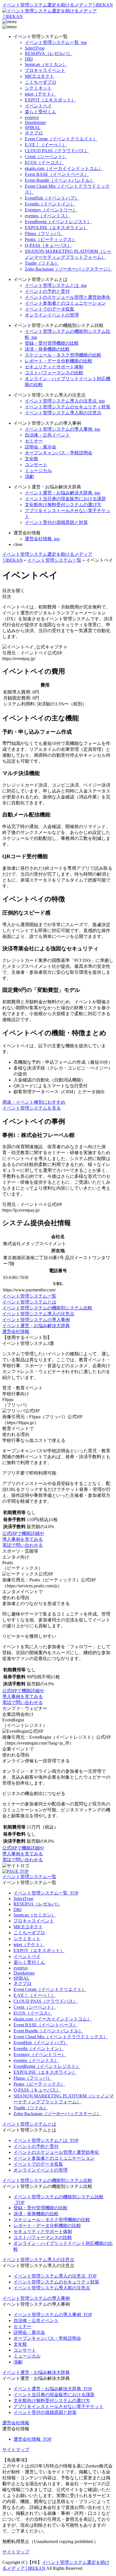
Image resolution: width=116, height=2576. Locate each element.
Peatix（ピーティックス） (51, 239)
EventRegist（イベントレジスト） (58, 222)
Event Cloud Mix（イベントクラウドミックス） (61, 2037)
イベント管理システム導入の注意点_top (65, 401)
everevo (32, 117)
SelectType (35, 48)
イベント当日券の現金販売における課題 (65, 499)
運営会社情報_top (42, 539)
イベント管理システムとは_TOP (46, 2140)
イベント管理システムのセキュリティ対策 (68, 407)
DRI (29, 59)
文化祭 (32, 459)
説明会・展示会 (41, 447)
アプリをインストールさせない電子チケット (59, 2406)
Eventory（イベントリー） (51, 210)
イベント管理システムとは (29, 1302)
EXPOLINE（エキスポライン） (56, 228)
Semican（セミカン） (46, 64)
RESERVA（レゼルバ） (48, 53)
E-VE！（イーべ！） (46, 145)
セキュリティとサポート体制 (54, 367)
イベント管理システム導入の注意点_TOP (55, 2276)
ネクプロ (34, 133)
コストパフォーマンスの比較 (54, 373)
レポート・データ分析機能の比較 (59, 361)
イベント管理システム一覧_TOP (46, 1893)
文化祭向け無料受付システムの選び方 (63, 505)
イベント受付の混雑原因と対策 (56, 522)
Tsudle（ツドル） (42, 263)
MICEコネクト (39, 76)
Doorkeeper (35, 122)
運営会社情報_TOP (33, 2439)
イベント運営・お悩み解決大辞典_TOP (53, 2389)
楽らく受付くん (41, 112)
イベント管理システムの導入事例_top (63, 429)
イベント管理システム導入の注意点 (38, 1314)
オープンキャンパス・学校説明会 (59, 453)
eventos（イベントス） (47, 216)
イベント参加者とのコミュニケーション (65, 303)
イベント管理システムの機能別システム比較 (47, 1308)
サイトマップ (16, 2450)
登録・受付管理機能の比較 (52, 343)
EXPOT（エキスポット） (50, 100)
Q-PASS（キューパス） (48, 245)
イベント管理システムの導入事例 (36, 1320)
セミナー (34, 441)
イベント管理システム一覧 (29, 1296)
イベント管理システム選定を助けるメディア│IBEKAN (58, 5)
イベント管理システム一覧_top (56, 42)
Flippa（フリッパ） (44, 234)
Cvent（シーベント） (46, 157)
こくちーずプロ (41, 82)
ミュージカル (38, 471)
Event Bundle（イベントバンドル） (60, 180)
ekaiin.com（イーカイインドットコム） (64, 168)
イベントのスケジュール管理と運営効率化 (68, 297)
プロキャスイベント (45, 70)
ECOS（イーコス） (44, 162)
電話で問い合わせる (23, 1545)
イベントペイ (38, 106)
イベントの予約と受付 (47, 291)
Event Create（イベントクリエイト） (61, 139)
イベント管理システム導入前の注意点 (63, 413)
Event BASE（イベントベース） (57, 174)
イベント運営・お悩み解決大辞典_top (63, 493)
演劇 (29, 476)
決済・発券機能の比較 (47, 349)
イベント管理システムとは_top (56, 285)
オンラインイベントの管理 (52, 315)
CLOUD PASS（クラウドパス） (57, 151)
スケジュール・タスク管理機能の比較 (63, 355)
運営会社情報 (16, 1332)
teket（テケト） (40, 94)
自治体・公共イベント (47, 435)
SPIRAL (33, 128)
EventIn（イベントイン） (50, 204)
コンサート (36, 465)
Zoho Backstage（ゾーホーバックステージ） (69, 269)
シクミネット (38, 88)
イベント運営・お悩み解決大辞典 (36, 1326)
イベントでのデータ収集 (50, 309)
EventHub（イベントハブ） (52, 198)
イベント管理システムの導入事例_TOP (53, 2315)
